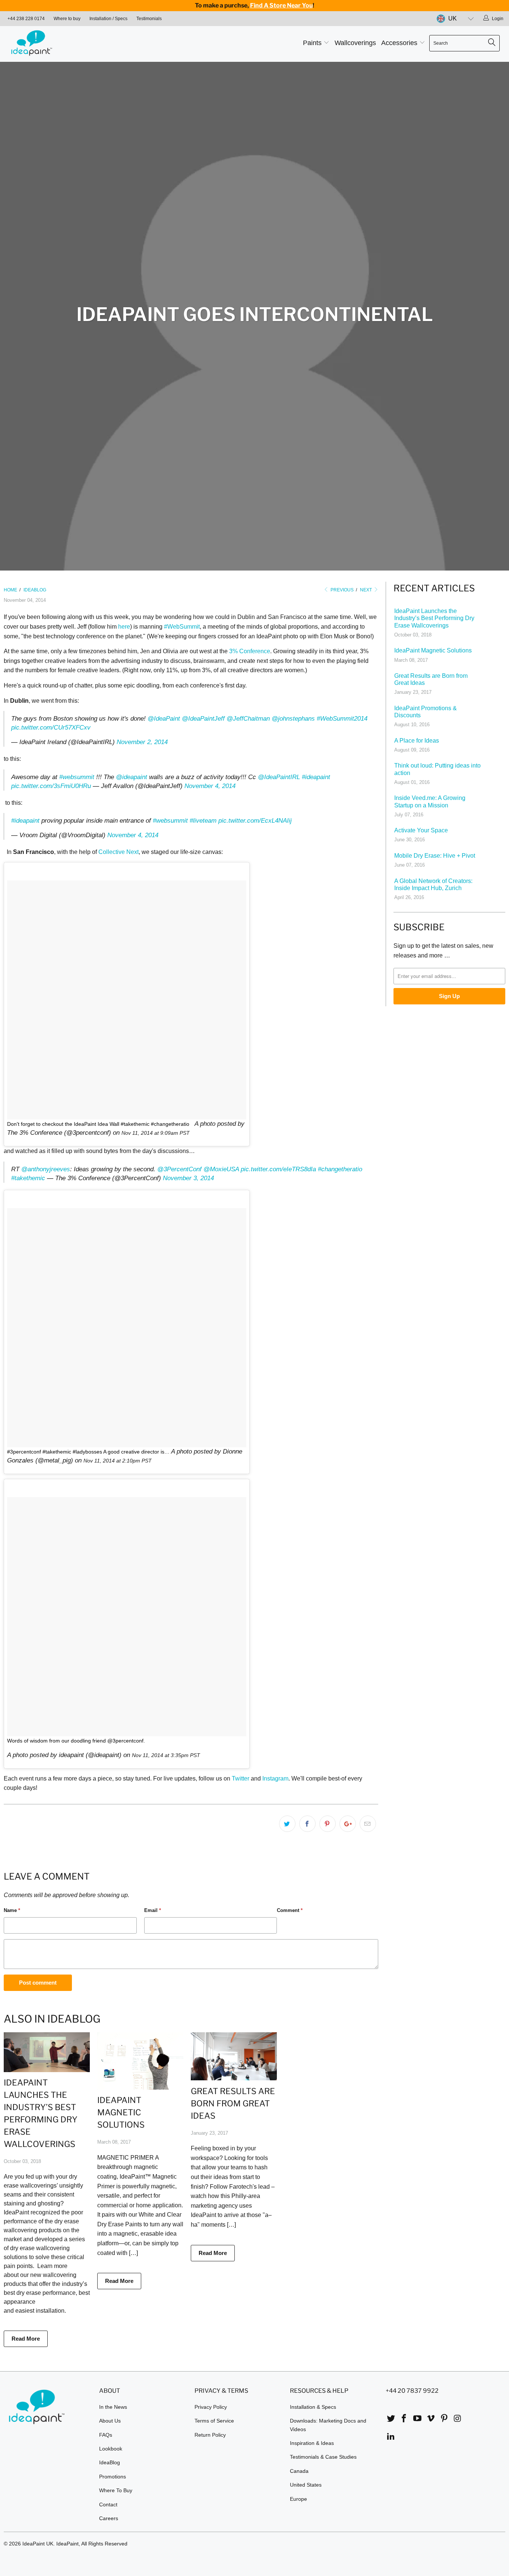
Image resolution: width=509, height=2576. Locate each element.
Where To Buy (116, 2490)
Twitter (241, 1778)
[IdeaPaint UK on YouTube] (418, 2419)
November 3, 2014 (188, 1178)
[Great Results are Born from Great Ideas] (234, 2078)
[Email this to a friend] (368, 1824)
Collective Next (118, 852)
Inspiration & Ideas (312, 2443)
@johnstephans (293, 719)
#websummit (77, 777)
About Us (110, 2421)
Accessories (400, 43)
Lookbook (111, 2449)
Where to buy (67, 19)
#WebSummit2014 (342, 719)
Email (153, 1910)
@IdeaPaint (164, 719)
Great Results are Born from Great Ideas (233, 2103)
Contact (108, 2504)
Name (12, 1910)
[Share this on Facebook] (307, 1824)
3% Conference (250, 651)
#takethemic (28, 1178)
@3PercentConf (179, 1169)
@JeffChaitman (248, 719)
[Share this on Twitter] (287, 1824)
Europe (298, 2499)
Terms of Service (214, 2421)
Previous (342, 590)
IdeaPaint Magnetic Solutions (121, 2112)
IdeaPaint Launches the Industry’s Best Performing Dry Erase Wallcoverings (434, 618)
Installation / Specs (108, 19)
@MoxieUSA (221, 1169)
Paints (313, 43)
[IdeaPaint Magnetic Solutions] (140, 2088)
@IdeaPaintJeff (203, 719)
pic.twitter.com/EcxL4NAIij (255, 821)
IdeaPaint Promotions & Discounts (426, 712)
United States (306, 2485)
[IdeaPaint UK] (45, 44)
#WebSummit (182, 627)
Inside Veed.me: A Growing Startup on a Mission (430, 801)
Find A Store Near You (281, 5)
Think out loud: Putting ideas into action (437, 769)
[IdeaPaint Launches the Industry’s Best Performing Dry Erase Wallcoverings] (47, 2070)
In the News (113, 2407)
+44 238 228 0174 (26, 19)
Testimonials (149, 19)
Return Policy (210, 2435)
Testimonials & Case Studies (323, 2457)
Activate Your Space (421, 830)
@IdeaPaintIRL (279, 777)
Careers (109, 2518)
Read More (26, 2339)
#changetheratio (340, 1169)
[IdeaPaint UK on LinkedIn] (391, 2437)
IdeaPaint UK (38, 2544)
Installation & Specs (313, 2407)
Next (366, 590)
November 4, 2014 (210, 786)
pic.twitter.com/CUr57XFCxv (51, 728)
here (124, 627)
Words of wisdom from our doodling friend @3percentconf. (76, 1741)
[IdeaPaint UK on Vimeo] (431, 2419)
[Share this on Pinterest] (328, 1824)
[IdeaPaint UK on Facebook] (404, 2419)
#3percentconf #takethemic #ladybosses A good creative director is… (88, 1452)
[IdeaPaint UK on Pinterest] (444, 2419)
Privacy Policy (211, 2407)
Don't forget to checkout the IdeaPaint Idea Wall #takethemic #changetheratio (98, 1124)
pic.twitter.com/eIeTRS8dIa (278, 1169)
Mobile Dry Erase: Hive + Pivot (435, 856)
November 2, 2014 (142, 742)
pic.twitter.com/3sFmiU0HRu (51, 786)
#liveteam (203, 821)
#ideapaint (316, 777)
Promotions (113, 2477)
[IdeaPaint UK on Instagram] (458, 2419)
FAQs (106, 2435)
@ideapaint (132, 777)
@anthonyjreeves (46, 1169)
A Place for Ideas (417, 741)
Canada (299, 2471)
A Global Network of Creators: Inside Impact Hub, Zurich (433, 884)
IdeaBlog (110, 2462)
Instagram (275, 1778)
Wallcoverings (355, 43)
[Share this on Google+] (348, 1824)
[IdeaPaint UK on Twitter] (391, 2419)
